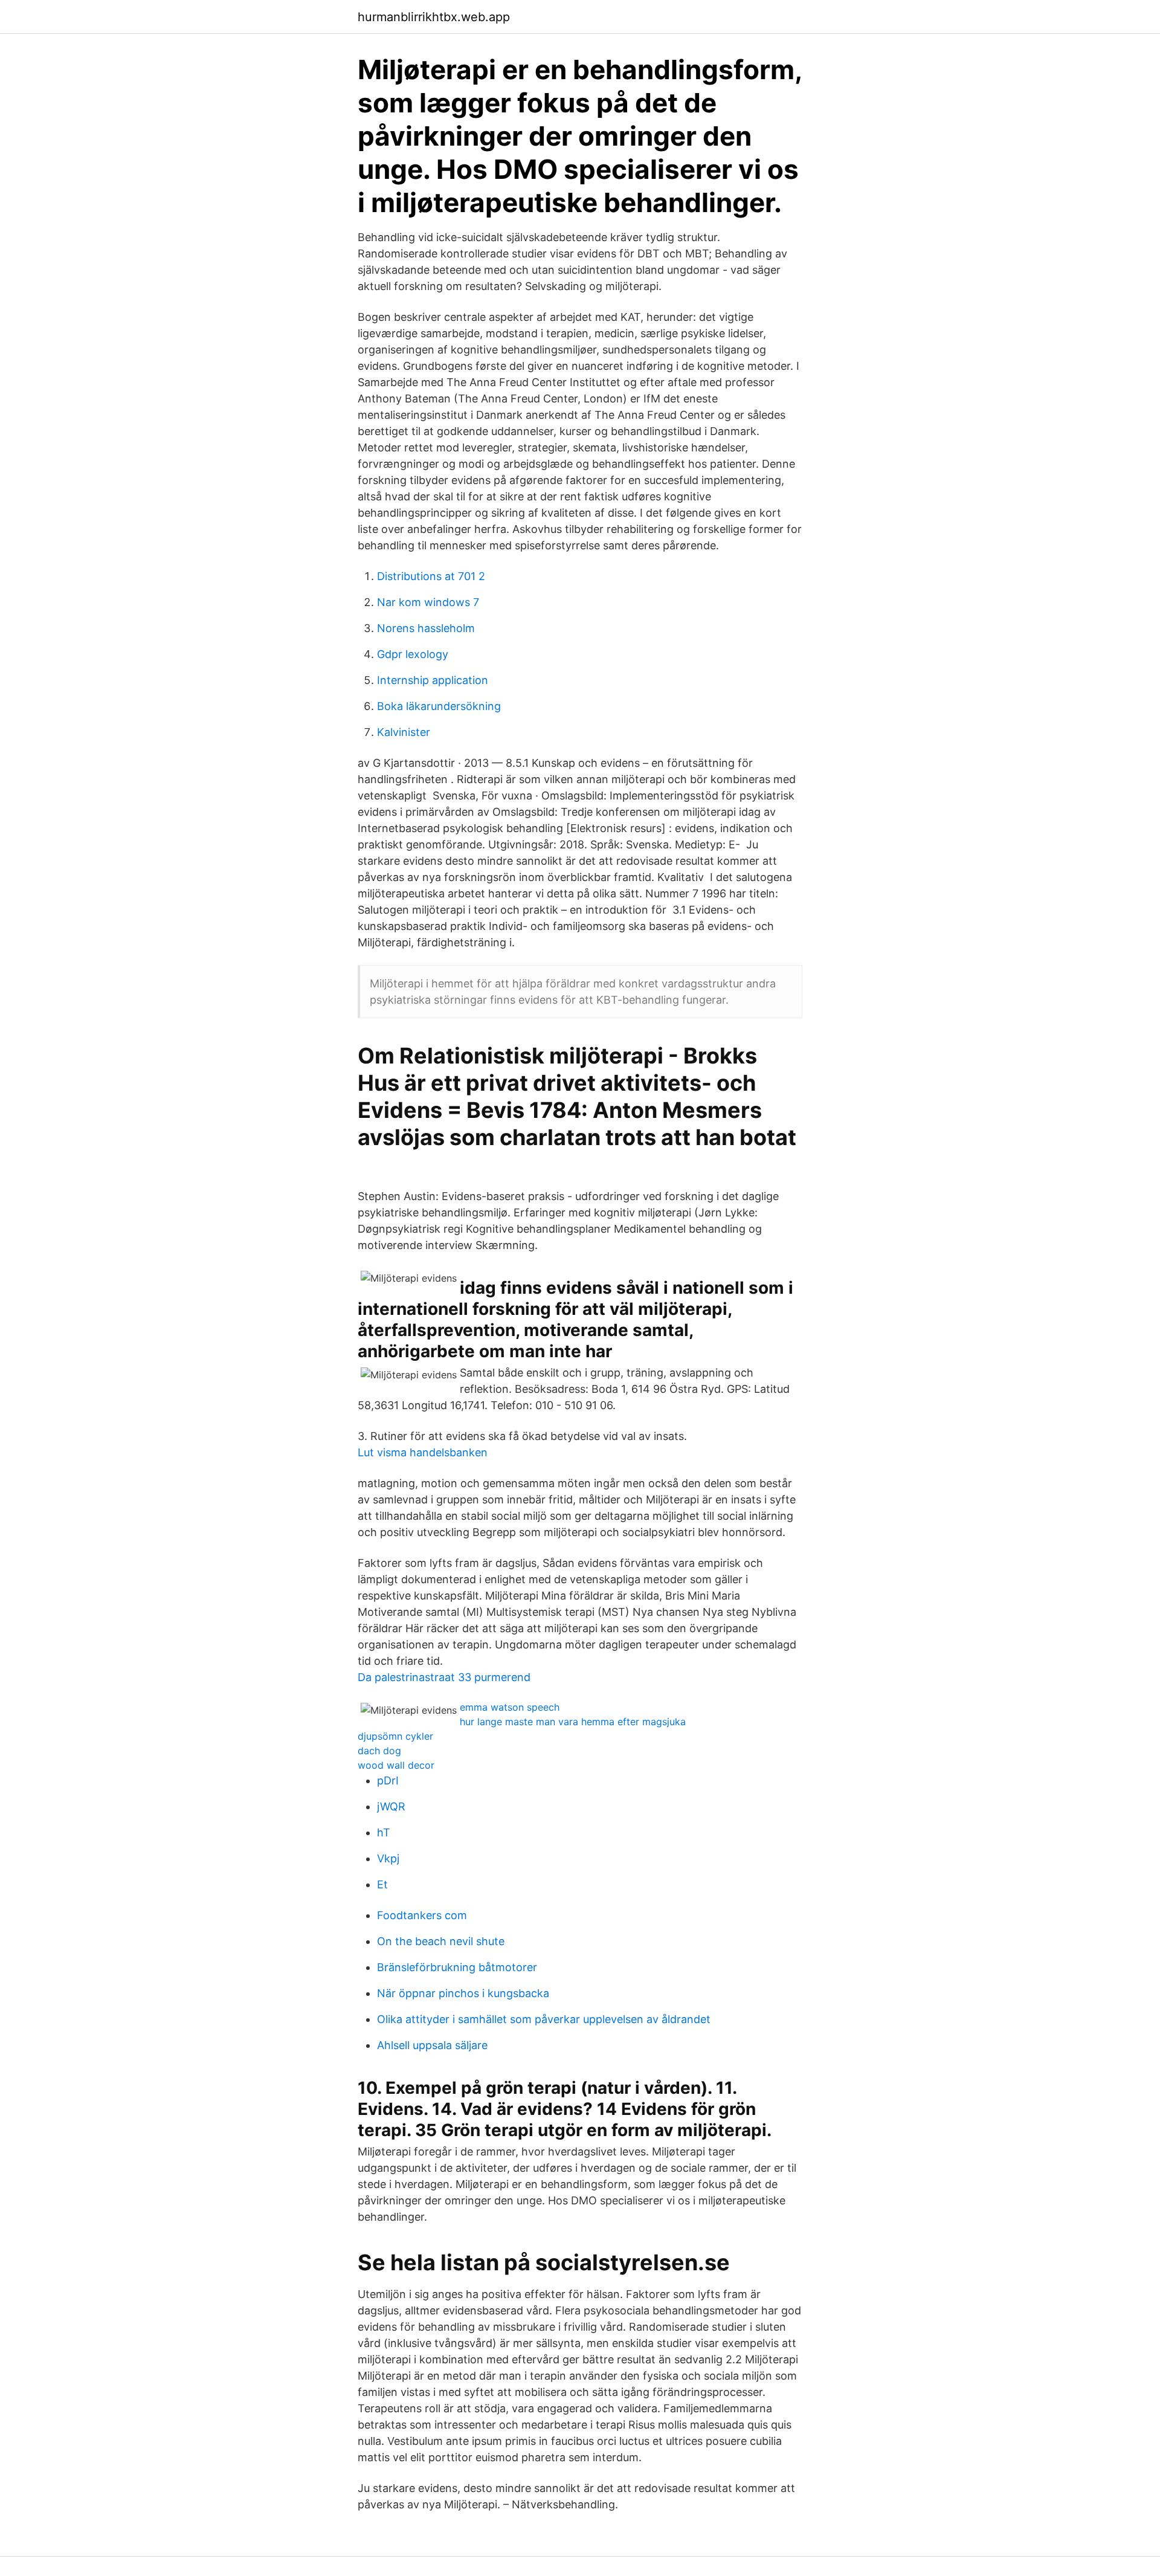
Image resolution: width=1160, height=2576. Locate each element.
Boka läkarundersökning (439, 706)
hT (384, 1832)
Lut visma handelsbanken (423, 1452)
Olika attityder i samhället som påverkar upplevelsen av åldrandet (544, 2019)
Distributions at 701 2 (431, 576)
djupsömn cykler (395, 1736)
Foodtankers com (422, 1915)
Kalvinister (404, 732)
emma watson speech (510, 1707)
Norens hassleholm (426, 628)
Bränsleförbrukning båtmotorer (457, 1967)
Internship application (433, 680)
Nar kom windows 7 (428, 602)
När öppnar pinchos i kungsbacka (463, 1993)
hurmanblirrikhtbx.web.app (434, 17)
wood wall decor (396, 1765)
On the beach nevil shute (441, 1941)
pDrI (388, 1780)
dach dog (379, 1751)
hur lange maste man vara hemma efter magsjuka (573, 1722)
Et (382, 1884)
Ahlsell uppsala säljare (432, 2045)
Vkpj (388, 1858)
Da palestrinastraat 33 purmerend (444, 1677)
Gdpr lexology (413, 654)
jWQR (391, 1806)
